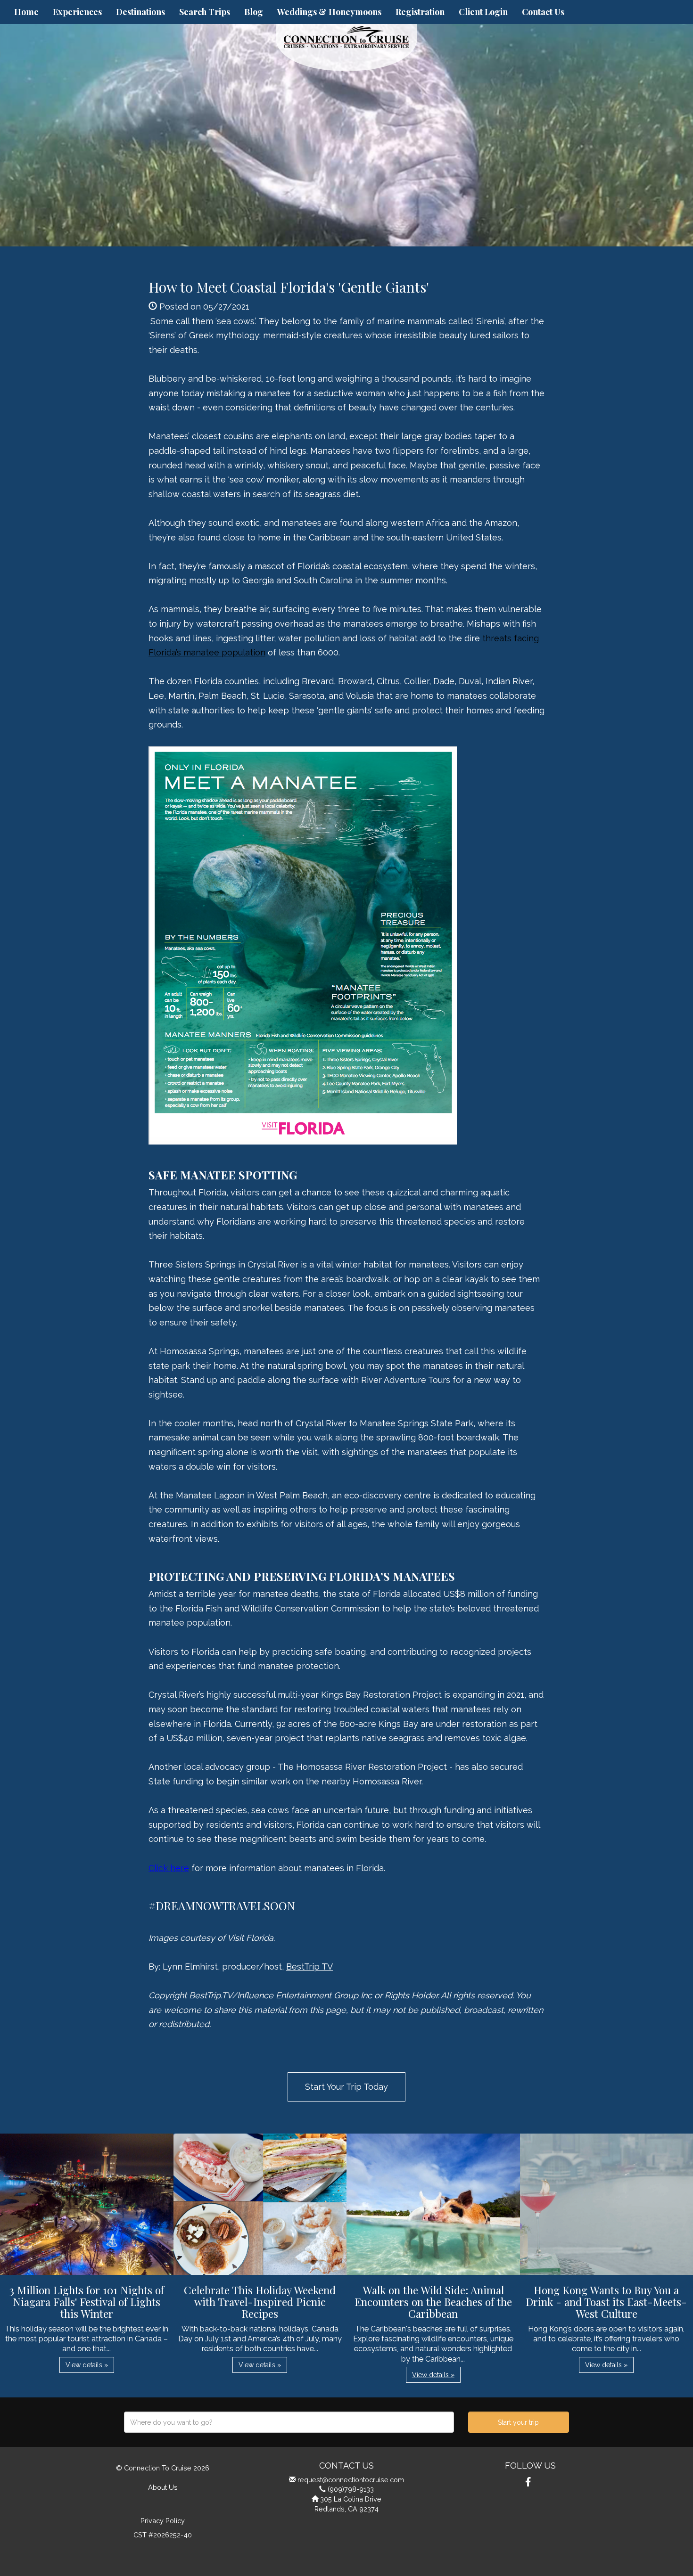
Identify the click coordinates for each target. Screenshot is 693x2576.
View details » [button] (87, 2365)
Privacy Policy (163, 2521)
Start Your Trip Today (346, 2087)
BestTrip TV (309, 1967)
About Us (163, 2487)
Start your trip (518, 2422)
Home (26, 12)
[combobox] (289, 2422)
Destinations (140, 12)
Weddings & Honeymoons (329, 12)
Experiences (77, 12)
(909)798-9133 (351, 2489)
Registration (420, 12)
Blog (254, 12)
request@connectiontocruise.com (351, 2480)
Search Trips (205, 12)
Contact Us (543, 12)
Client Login (483, 12)
